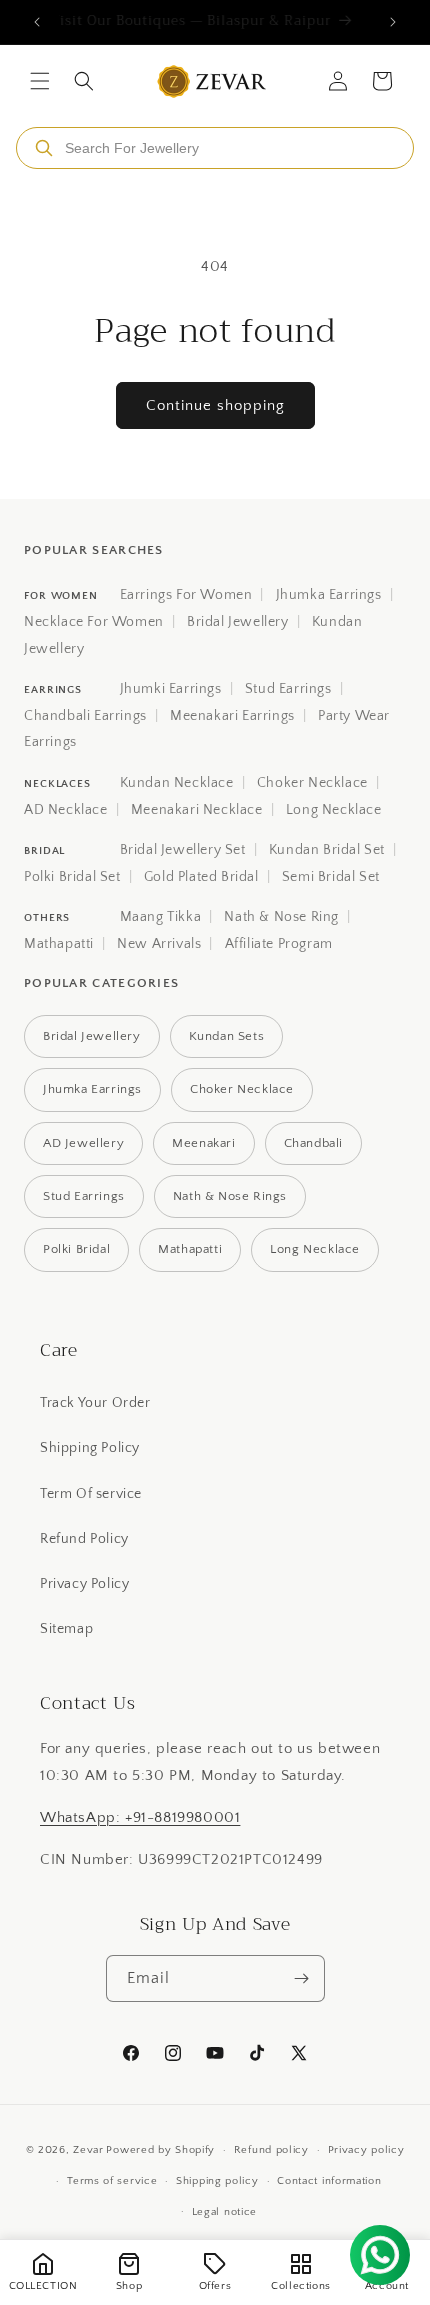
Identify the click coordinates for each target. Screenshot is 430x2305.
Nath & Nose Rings (230, 1196)
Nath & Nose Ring (281, 917)
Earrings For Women (186, 595)
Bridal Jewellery (238, 622)
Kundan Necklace (177, 783)
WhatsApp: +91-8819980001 (140, 1817)
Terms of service (112, 2181)
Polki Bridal (76, 1249)
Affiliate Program (279, 944)
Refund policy (271, 2150)
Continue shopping (215, 405)
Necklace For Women (94, 622)
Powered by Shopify (160, 2150)
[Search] (44, 148)
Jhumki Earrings (171, 689)
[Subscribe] (302, 1978)
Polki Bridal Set (72, 877)
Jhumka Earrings (329, 595)
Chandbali (313, 1143)
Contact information (329, 2181)
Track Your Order (95, 1403)
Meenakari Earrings (232, 716)
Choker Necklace (312, 783)
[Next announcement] (393, 22)
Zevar (88, 2150)
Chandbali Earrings (85, 716)
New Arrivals (159, 944)
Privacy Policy (84, 1584)
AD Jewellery (83, 1143)
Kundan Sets (227, 1036)
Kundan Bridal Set (327, 850)
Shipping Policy (90, 1448)
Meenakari (203, 1143)
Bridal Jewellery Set (183, 850)
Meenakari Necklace (197, 810)
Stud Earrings (288, 689)
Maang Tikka (161, 917)
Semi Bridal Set (331, 877)
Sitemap (66, 1629)
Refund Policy (84, 1539)
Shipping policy (217, 2181)
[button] (40, 81)
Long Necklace (334, 810)
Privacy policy (366, 2150)
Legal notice (224, 2212)
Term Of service (91, 1494)
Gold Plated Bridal (201, 877)
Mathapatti (59, 944)
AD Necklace (66, 810)
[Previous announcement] (37, 22)
